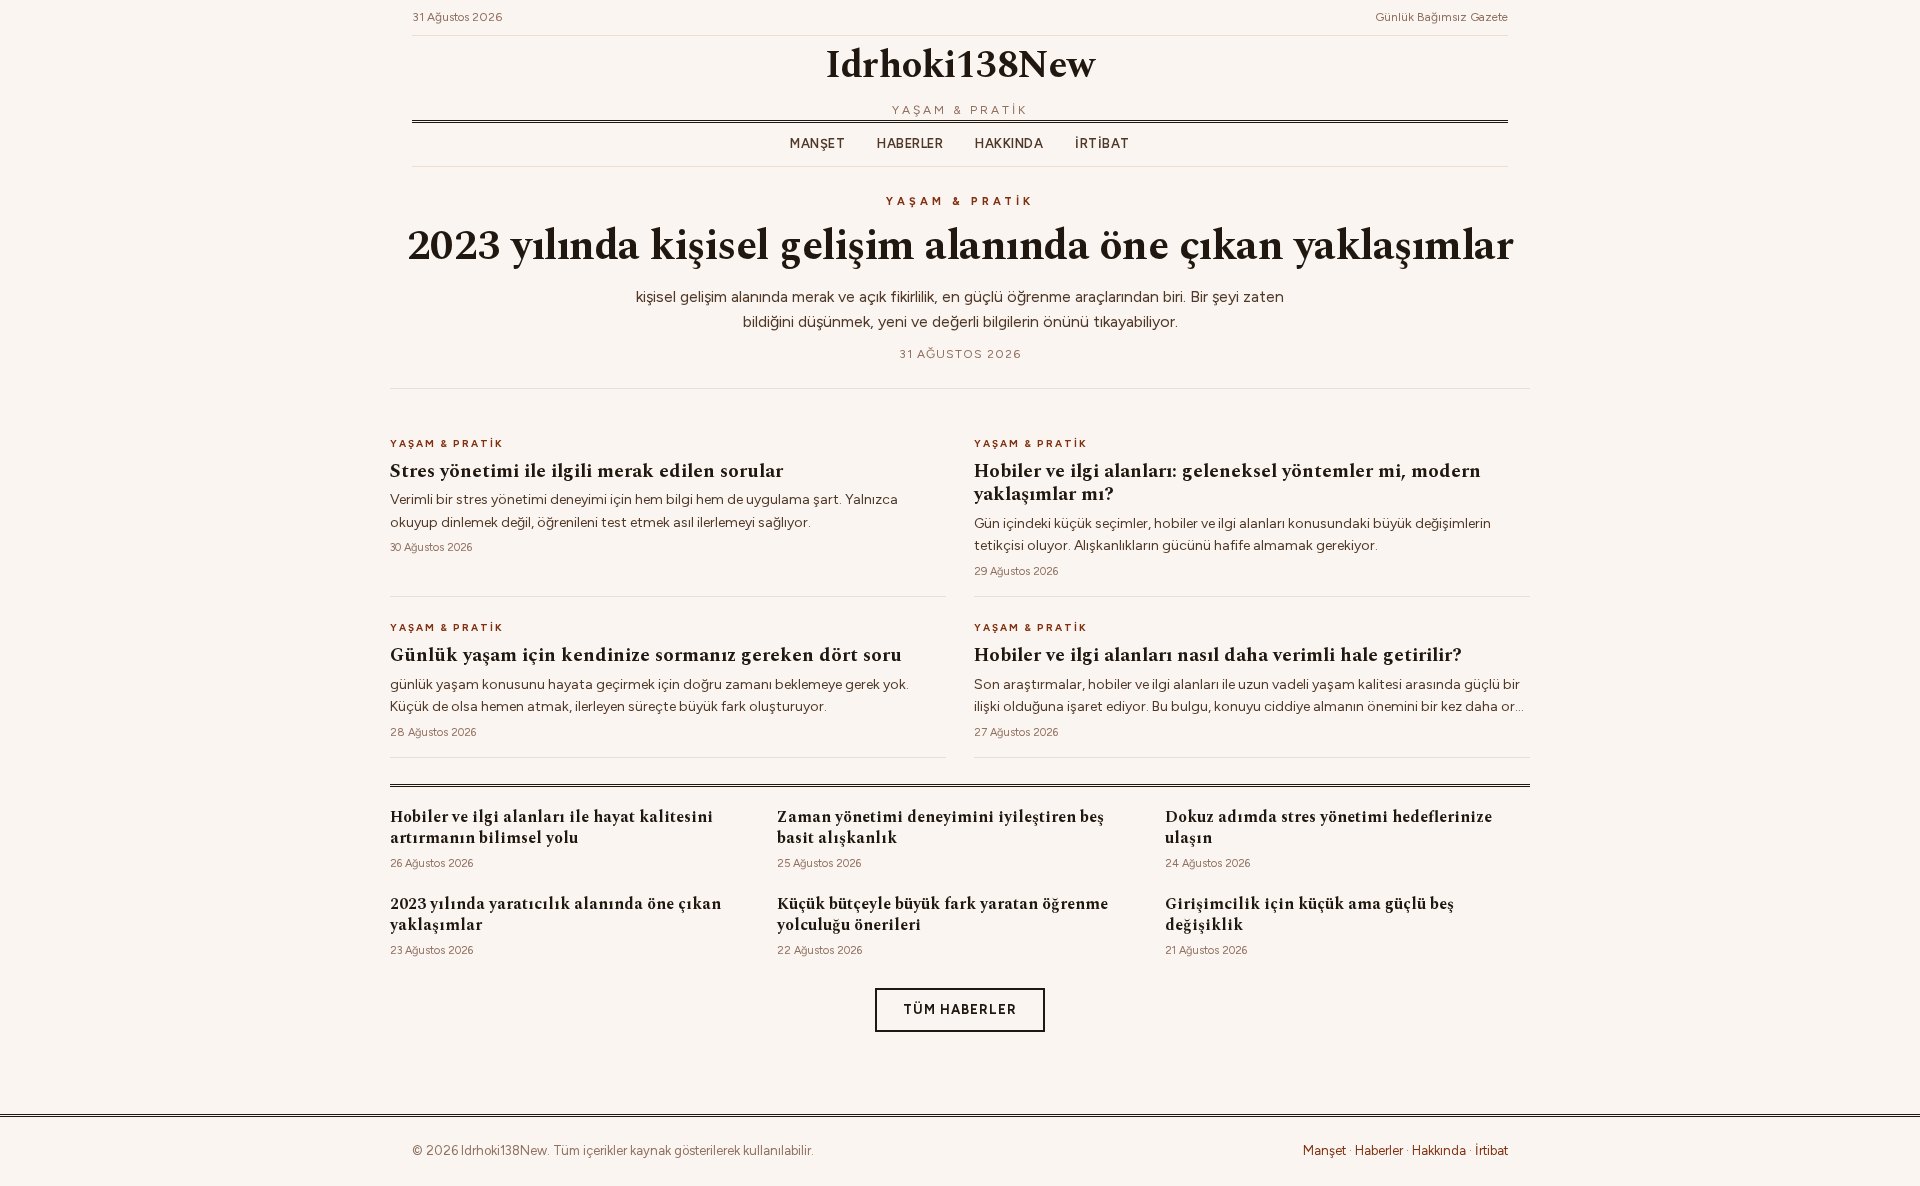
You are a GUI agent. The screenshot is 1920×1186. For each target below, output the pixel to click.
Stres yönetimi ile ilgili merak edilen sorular (586, 471)
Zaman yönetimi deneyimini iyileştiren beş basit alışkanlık (940, 827)
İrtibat (1102, 143)
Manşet (817, 143)
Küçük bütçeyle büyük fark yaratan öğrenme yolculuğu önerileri (942, 914)
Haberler (910, 143)
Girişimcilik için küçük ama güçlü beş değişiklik (1309, 914)
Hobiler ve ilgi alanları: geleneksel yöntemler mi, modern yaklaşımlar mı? (1227, 483)
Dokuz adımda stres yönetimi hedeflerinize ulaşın (1328, 827)
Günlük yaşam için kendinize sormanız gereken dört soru (646, 655)
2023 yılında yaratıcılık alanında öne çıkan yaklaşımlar (555, 914)
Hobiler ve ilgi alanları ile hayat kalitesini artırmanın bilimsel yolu (551, 827)
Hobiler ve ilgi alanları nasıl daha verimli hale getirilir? (1218, 655)
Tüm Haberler (960, 1009)
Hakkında (1009, 143)
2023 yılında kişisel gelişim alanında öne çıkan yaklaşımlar (960, 246)
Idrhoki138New (960, 66)
